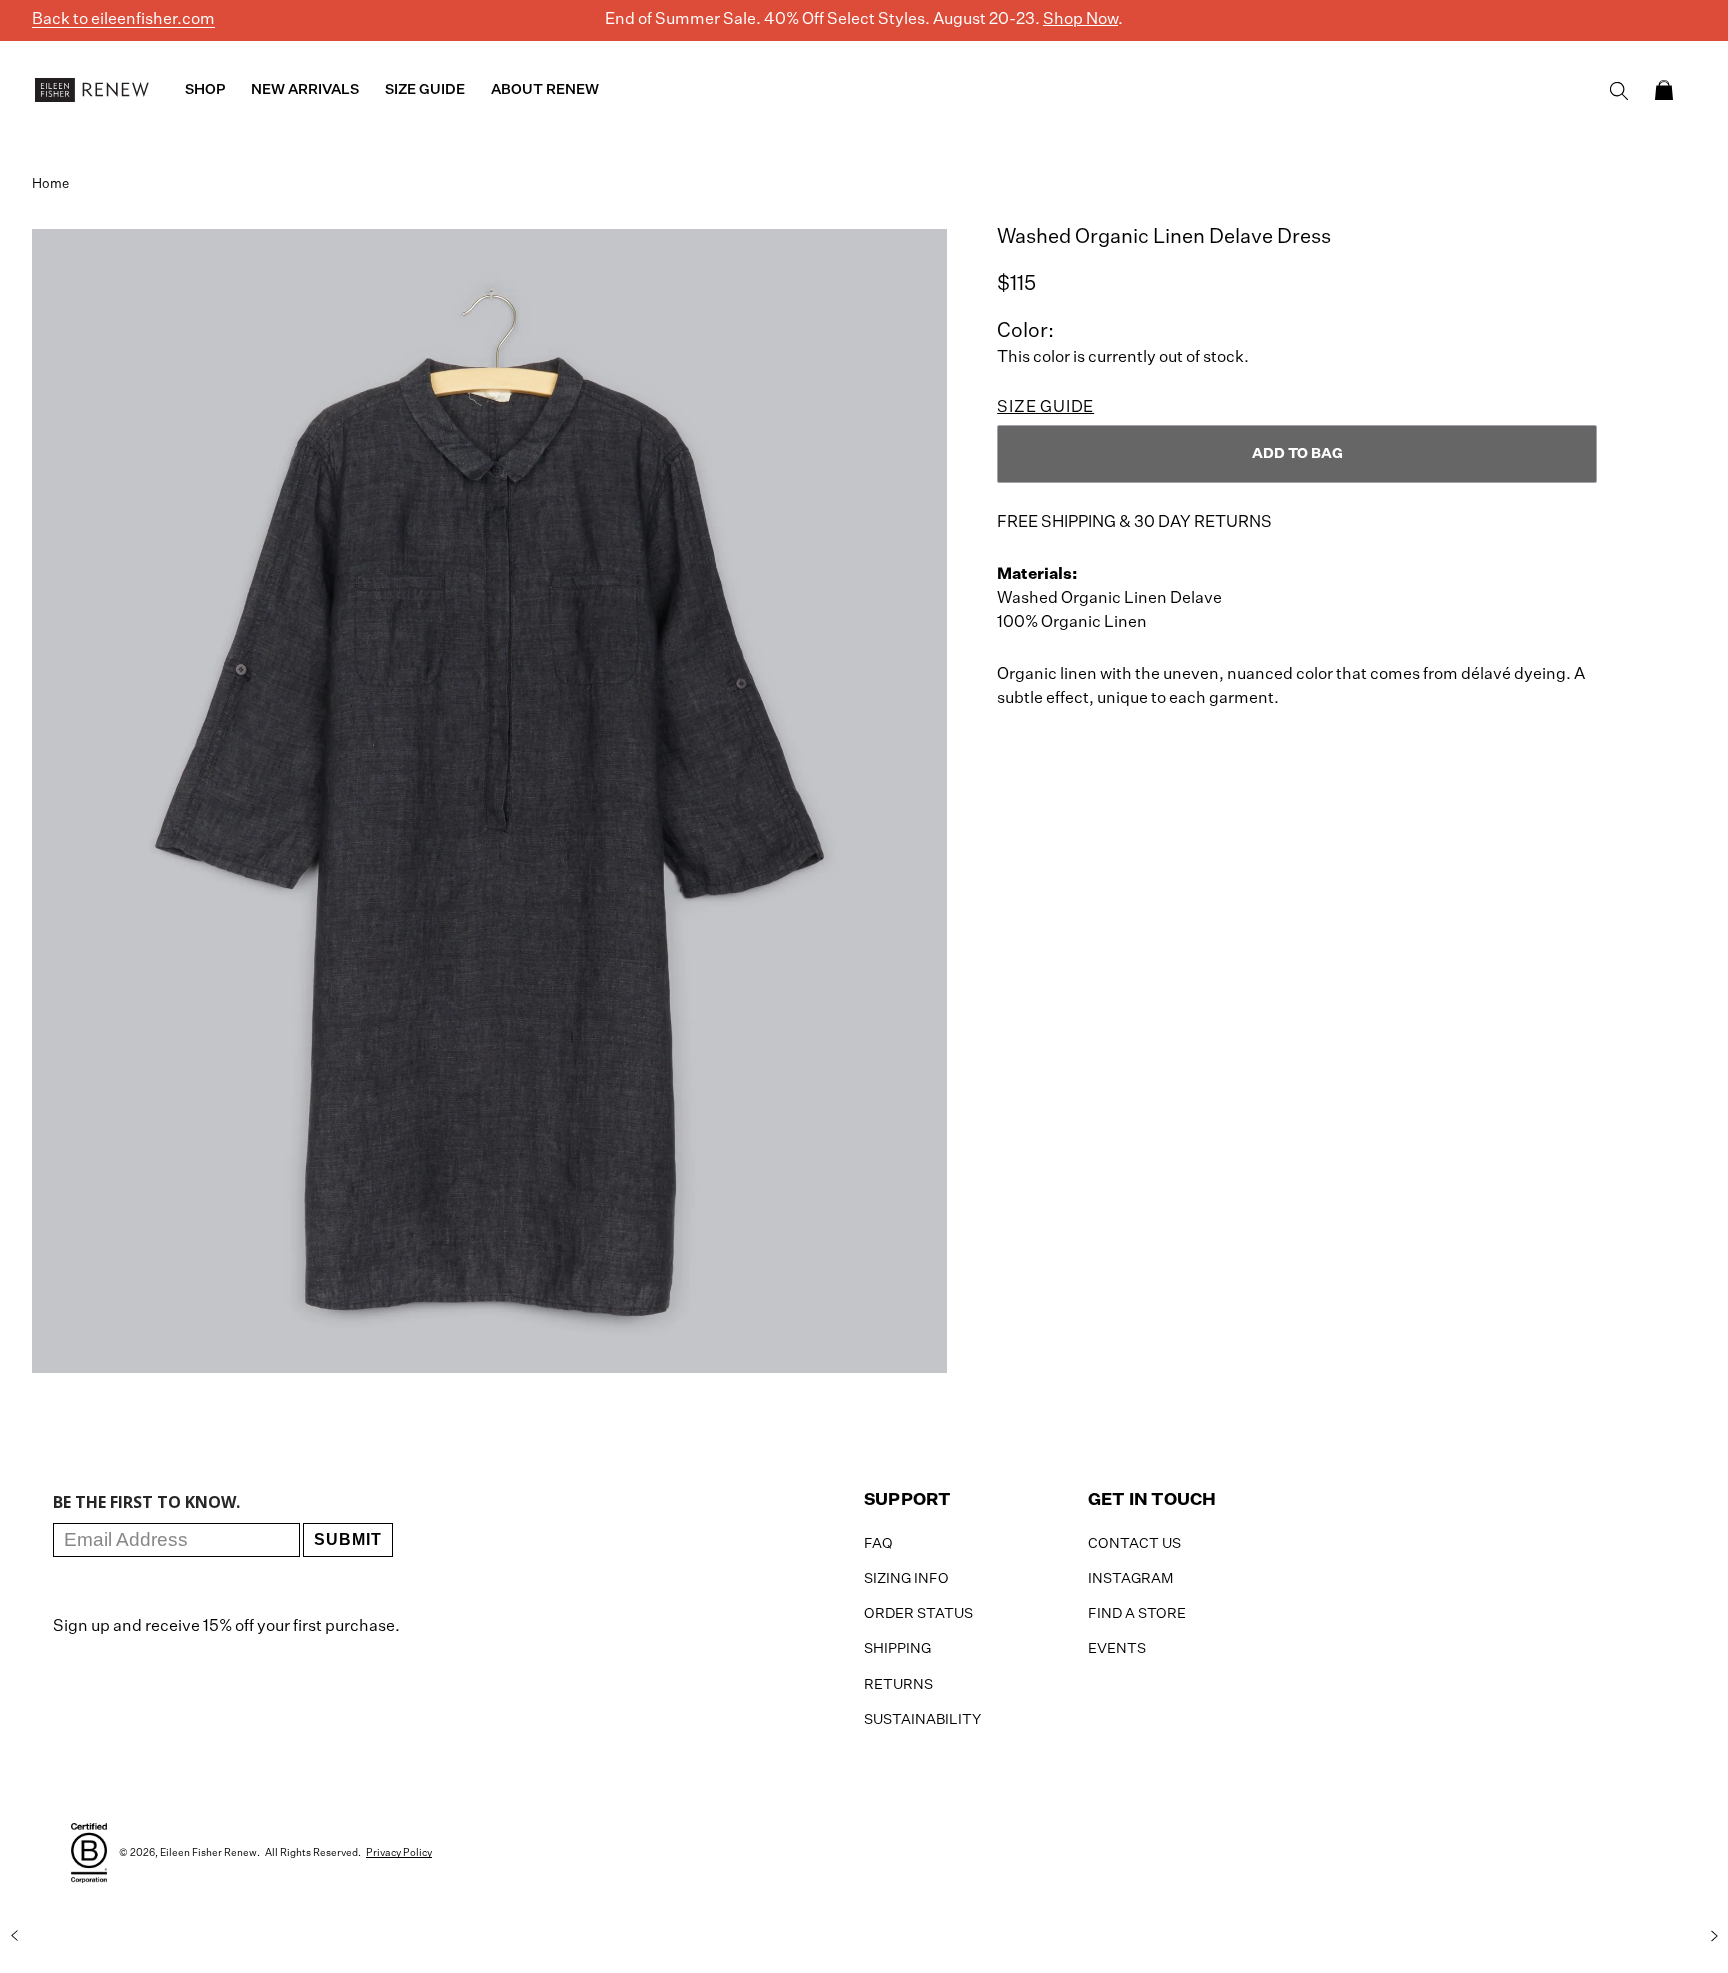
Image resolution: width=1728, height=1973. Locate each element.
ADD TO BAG (1297, 454)
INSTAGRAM (1130, 1579)
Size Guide (1045, 408)
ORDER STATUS (918, 1614)
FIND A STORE (1137, 1614)
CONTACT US (1134, 1544)
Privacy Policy (399, 1853)
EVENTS (1117, 1649)
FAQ (878, 1544)
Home (50, 184)
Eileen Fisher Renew (208, 1853)
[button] (1664, 90)
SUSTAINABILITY (922, 1720)
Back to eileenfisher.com (123, 20)
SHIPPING (897, 1649)
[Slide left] (14, 1936)
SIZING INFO (906, 1579)
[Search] (1619, 91)
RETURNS (898, 1685)
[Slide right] (1714, 1936)
